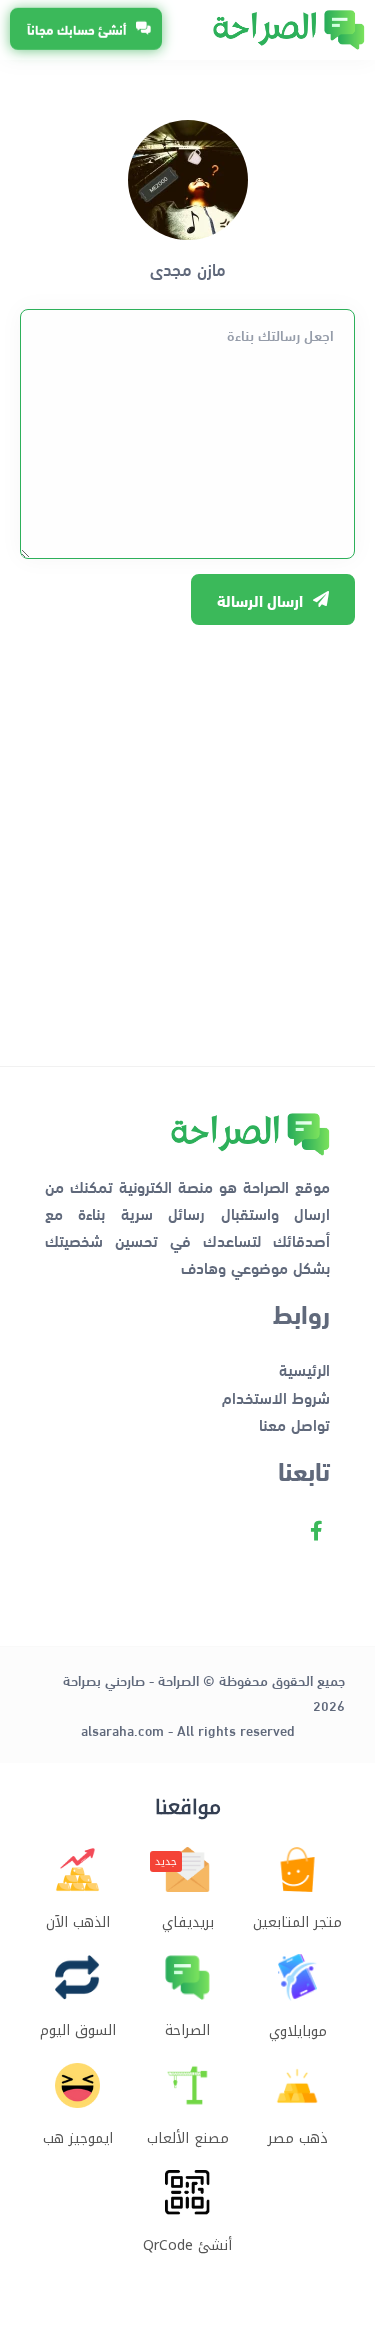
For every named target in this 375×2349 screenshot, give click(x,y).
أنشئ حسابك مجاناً (76, 29)
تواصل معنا (294, 1423)
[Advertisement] (187, 835)
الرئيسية (304, 1368)
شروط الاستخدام (276, 1396)
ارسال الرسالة (260, 599)
